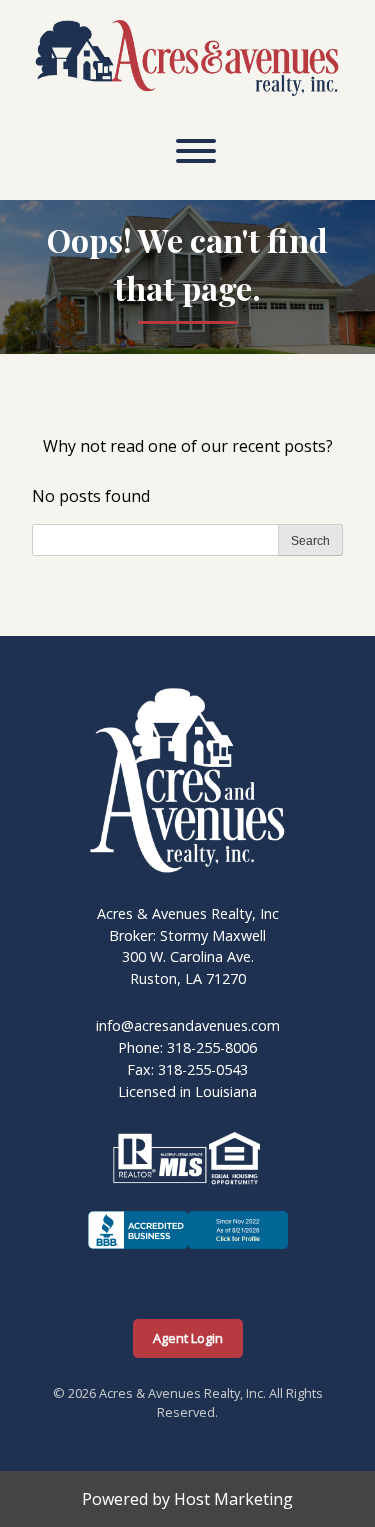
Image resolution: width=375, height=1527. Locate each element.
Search (310, 541)
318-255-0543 (203, 1069)
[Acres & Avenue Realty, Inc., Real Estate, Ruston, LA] (188, 1249)
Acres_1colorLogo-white (178, 696)
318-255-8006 (212, 1047)
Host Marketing (233, 1499)
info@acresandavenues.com (188, 1025)
